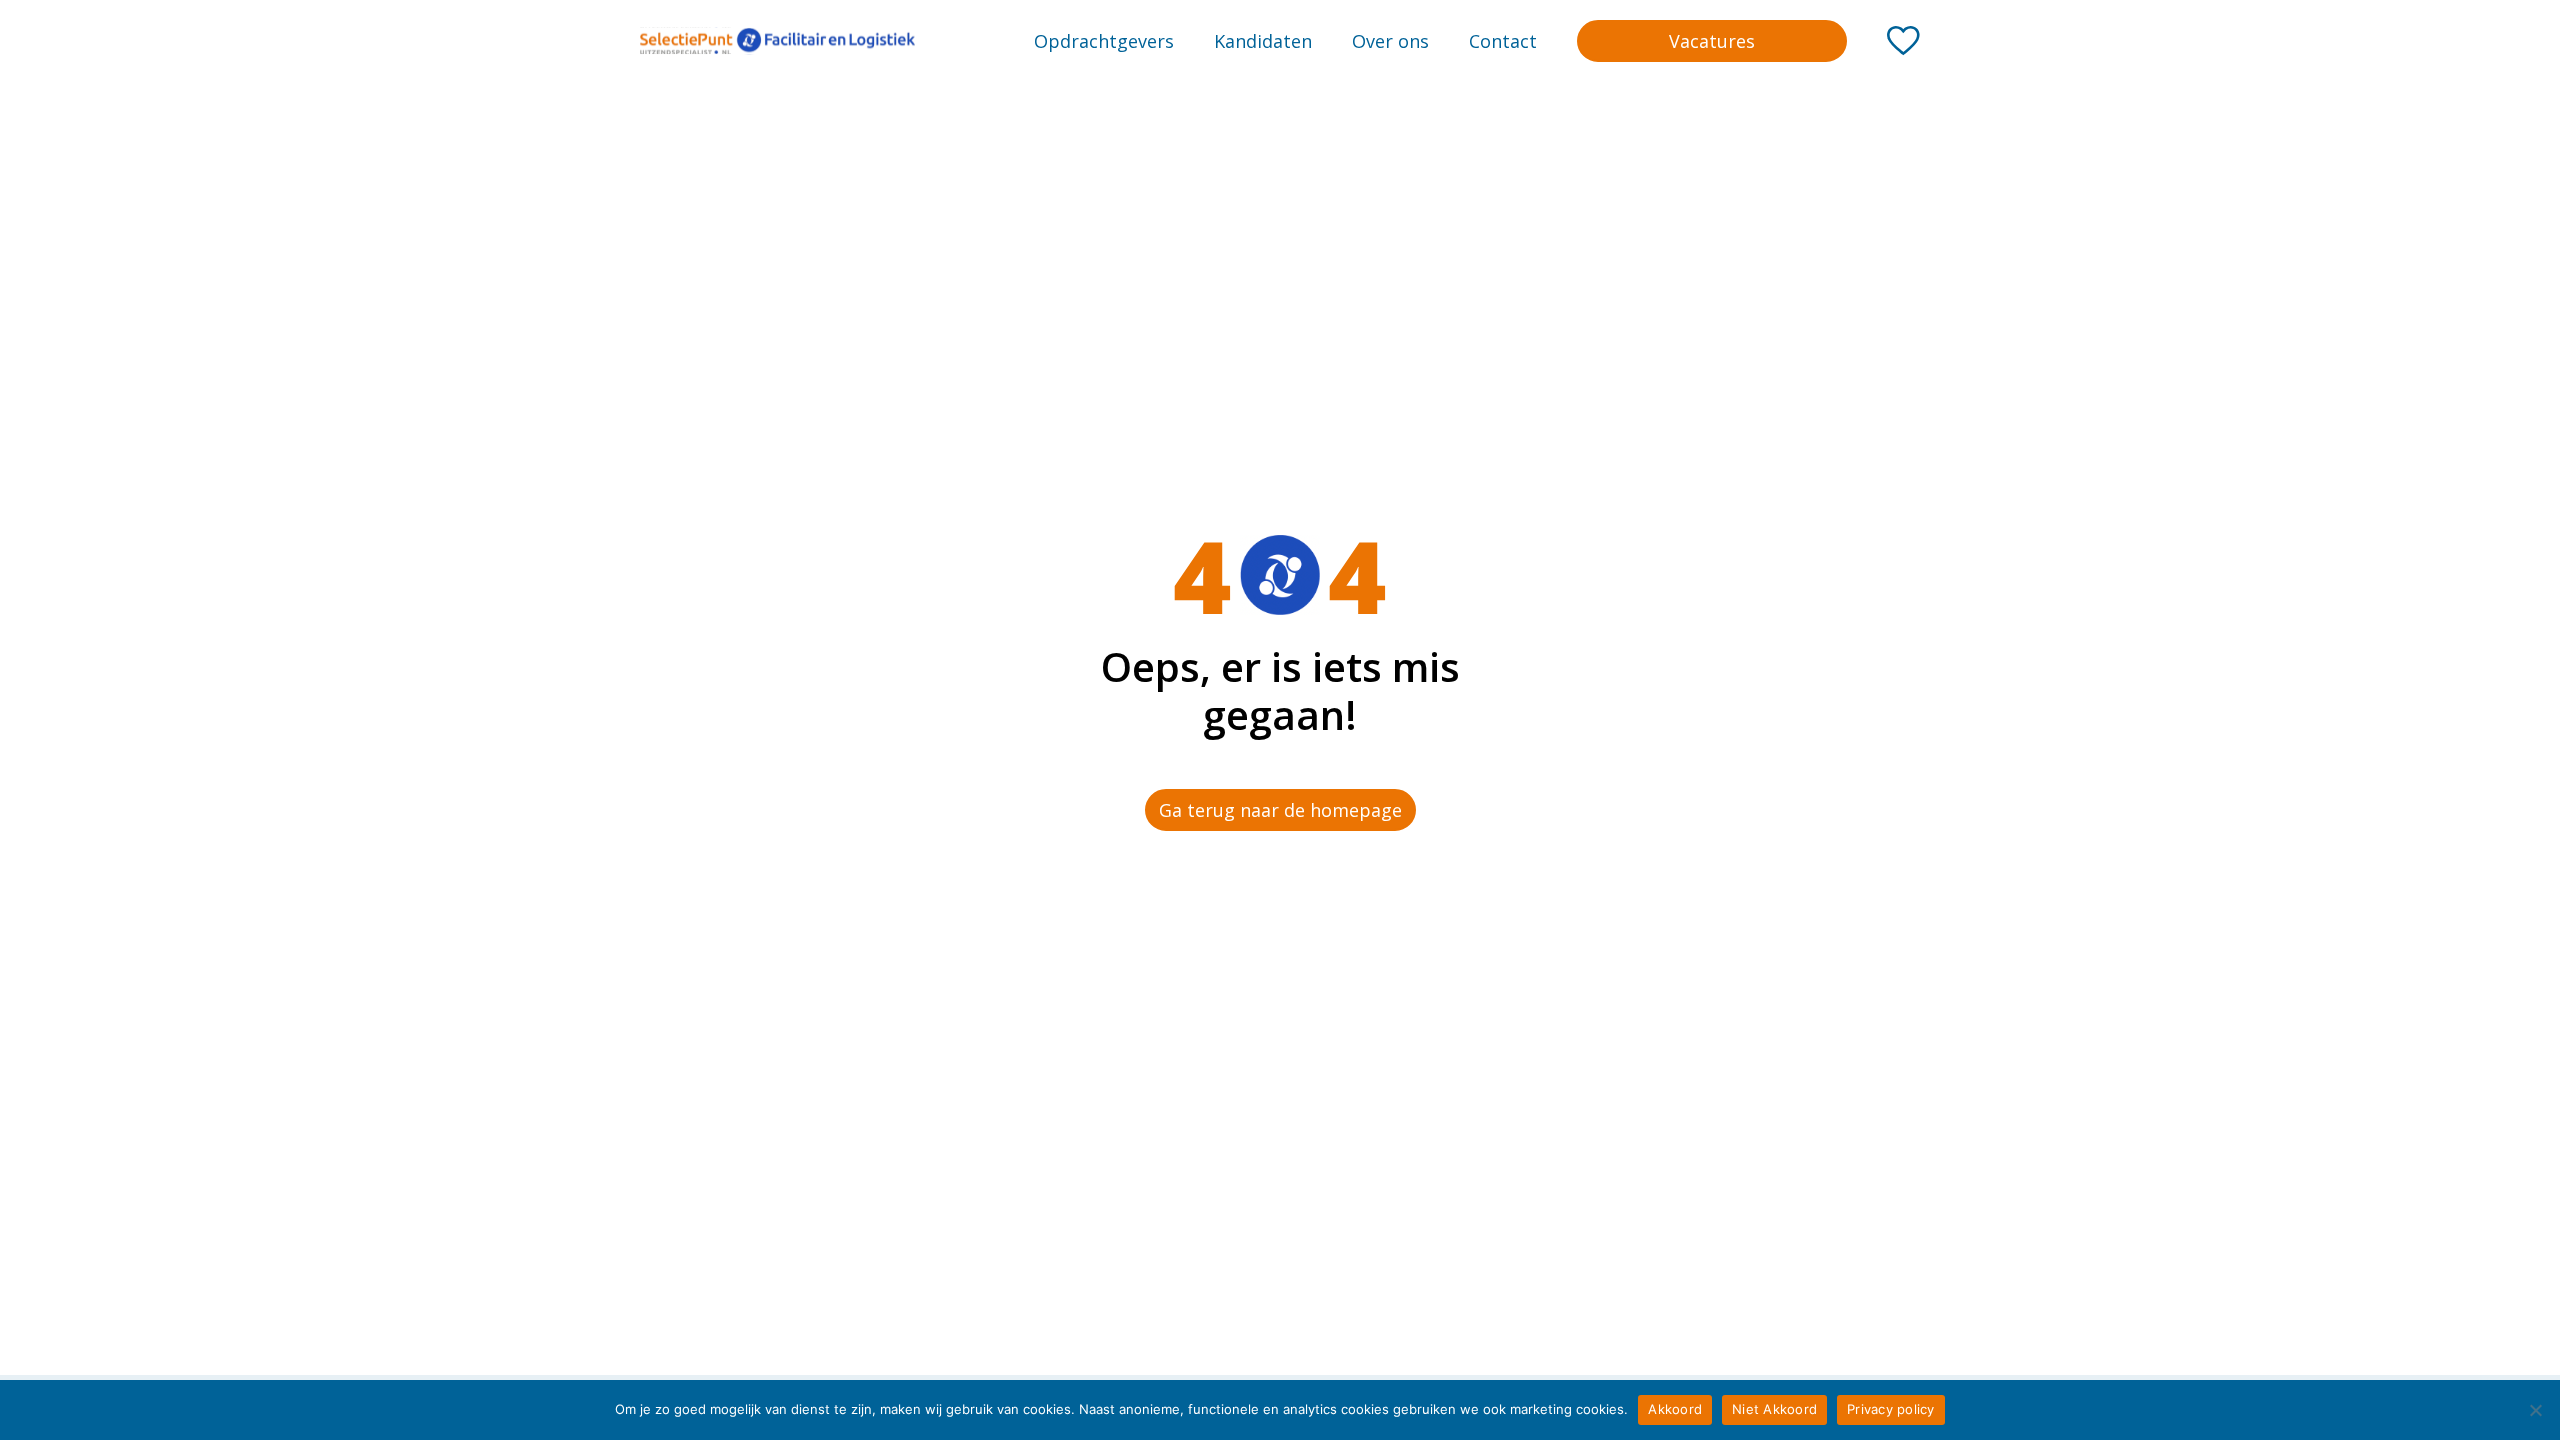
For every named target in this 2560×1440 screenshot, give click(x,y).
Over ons (1390, 41)
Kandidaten (1263, 41)
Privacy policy (1891, 1409)
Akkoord (1675, 1409)
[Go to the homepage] (777, 41)
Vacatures (1712, 41)
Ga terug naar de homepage (1280, 810)
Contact (1503, 41)
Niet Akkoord (1774, 1409)
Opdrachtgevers (1104, 41)
